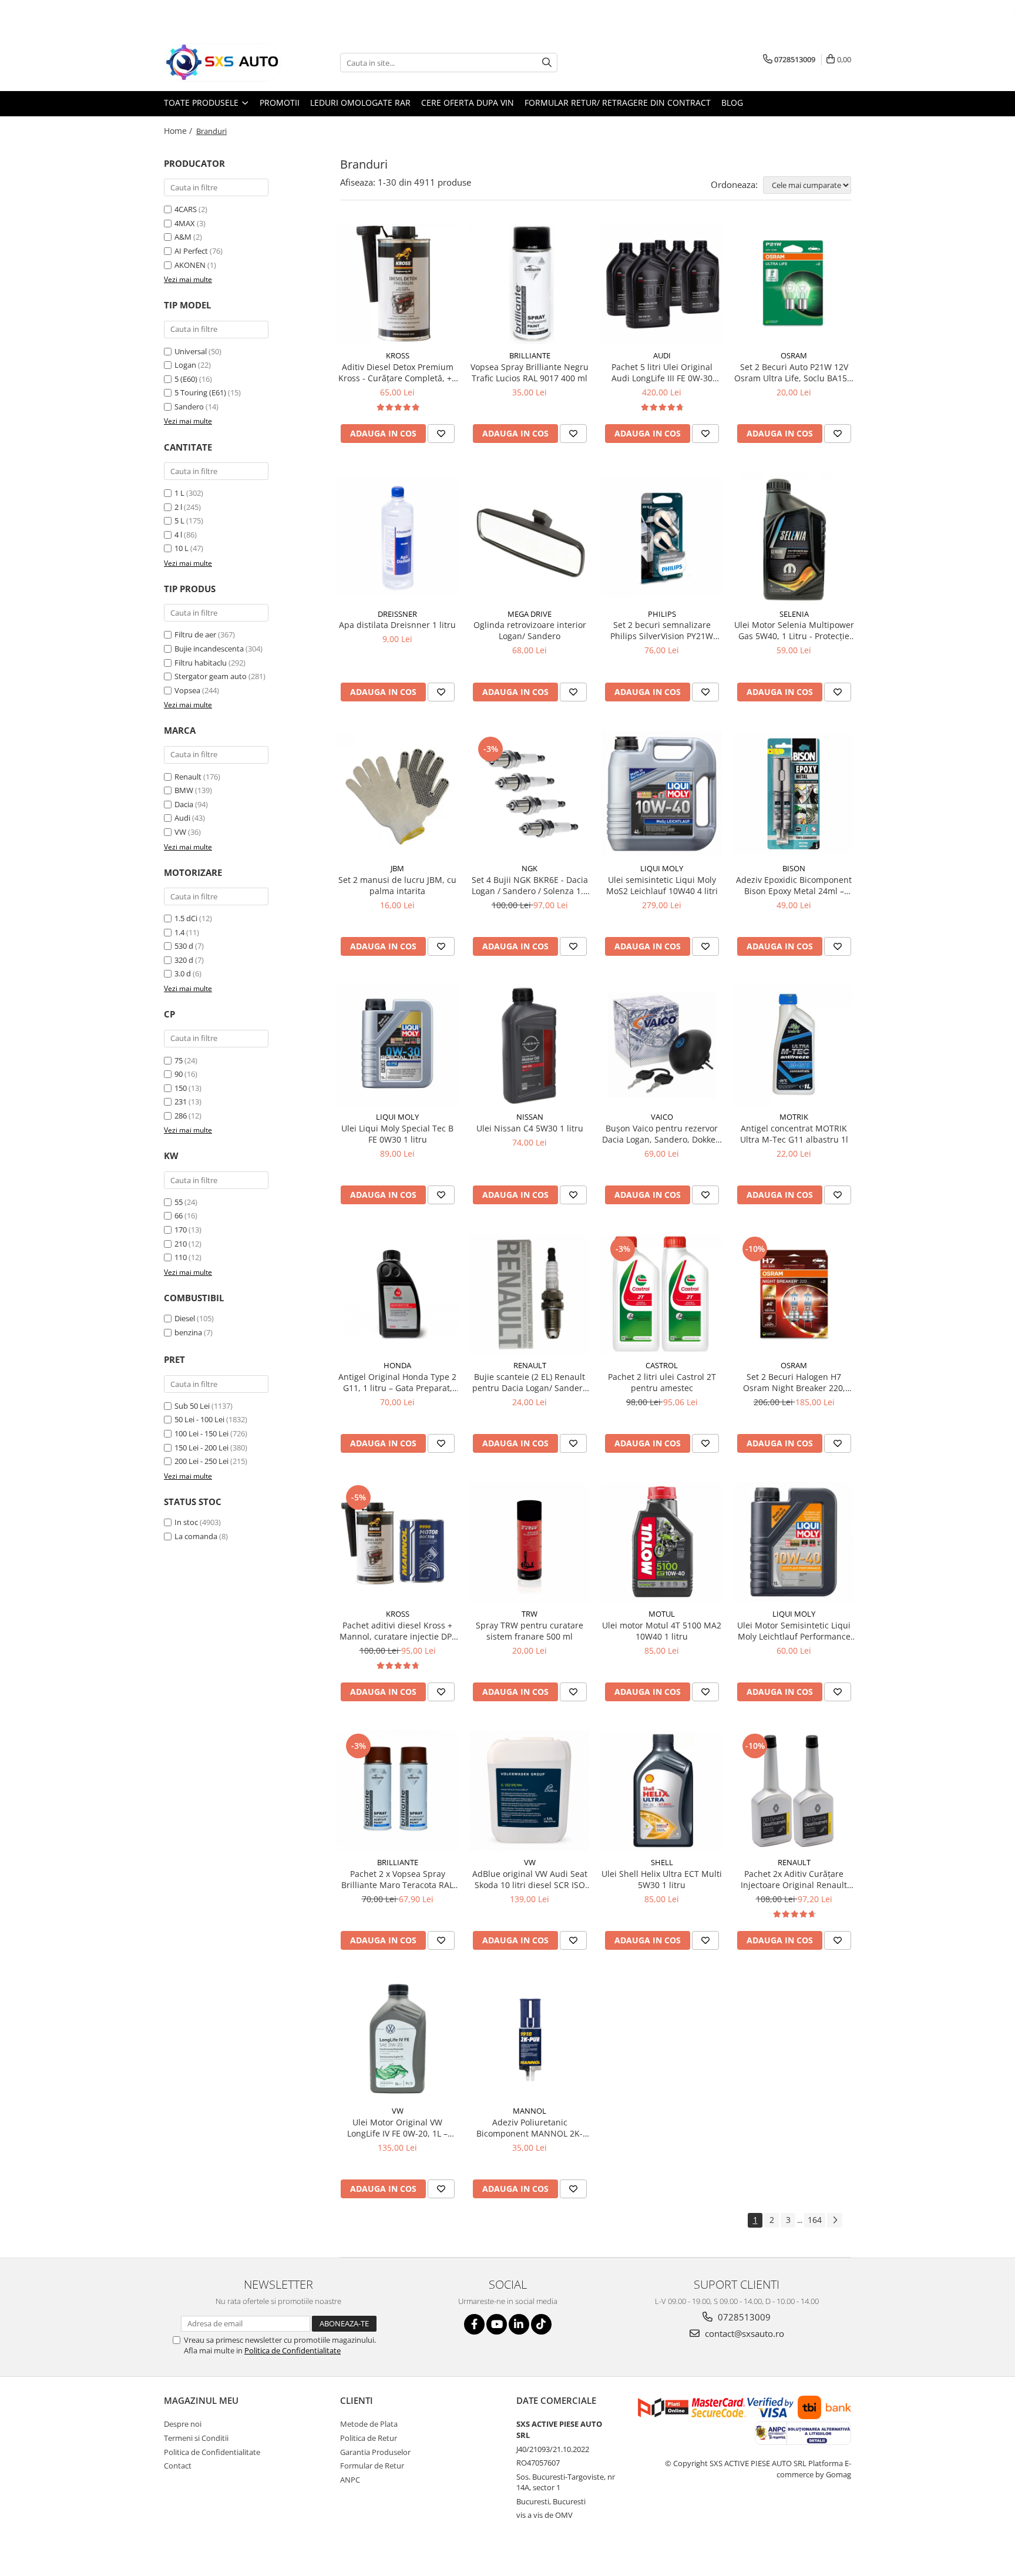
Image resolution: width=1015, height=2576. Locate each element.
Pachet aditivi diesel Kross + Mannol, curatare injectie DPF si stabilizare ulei (398, 1631)
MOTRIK (794, 1117)
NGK (530, 868)
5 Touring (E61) (200, 392)
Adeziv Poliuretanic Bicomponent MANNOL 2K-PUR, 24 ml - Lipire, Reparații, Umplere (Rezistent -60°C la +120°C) (530, 2128)
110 (181, 1257)
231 (181, 1101)
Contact (178, 2466)
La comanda (196, 1536)
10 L (182, 548)
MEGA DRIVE (530, 614)
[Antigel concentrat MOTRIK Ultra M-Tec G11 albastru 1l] (794, 1045)
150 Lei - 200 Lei (201, 1447)
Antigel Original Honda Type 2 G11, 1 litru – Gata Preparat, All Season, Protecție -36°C (397, 1382)
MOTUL (662, 1614)
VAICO (662, 1117)
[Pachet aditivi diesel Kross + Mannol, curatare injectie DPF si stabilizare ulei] (397, 1542)
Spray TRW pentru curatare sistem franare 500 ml (530, 1631)
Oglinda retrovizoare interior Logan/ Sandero (530, 630)
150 (181, 1088)
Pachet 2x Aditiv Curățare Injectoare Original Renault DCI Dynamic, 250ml (794, 1879)
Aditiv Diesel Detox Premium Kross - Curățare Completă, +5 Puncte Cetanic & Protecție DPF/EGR (397, 372)
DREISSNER (397, 614)
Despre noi (183, 2424)
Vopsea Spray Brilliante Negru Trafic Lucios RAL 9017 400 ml (530, 372)
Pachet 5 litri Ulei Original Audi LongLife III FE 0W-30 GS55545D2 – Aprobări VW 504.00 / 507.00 (662, 372)
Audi (182, 818)
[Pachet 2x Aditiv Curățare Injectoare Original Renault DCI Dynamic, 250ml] (794, 1791)
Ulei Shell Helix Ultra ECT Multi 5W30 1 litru (662, 1879)
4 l (178, 535)
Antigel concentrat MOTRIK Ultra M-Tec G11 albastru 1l (794, 1134)
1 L (179, 493)
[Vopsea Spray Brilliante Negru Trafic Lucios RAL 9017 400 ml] (530, 284)
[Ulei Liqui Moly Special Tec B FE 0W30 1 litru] (397, 1045)
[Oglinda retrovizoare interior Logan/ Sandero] (530, 537)
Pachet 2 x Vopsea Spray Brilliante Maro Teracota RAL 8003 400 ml (397, 1879)
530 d (184, 946)
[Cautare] (547, 63)
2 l (178, 507)
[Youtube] (497, 2324)
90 (179, 1074)
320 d (184, 960)
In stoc (186, 1522)
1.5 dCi (186, 918)
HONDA (397, 1365)
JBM (397, 868)
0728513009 (743, 2317)
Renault (188, 777)
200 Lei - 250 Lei (201, 1461)
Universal (191, 351)
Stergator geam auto (211, 676)
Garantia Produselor (375, 2452)
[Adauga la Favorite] (441, 434)
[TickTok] (541, 2324)
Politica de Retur (369, 2438)
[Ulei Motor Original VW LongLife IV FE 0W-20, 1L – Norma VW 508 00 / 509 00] (397, 2039)
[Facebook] (474, 2324)
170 (181, 1230)
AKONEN (190, 265)
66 (179, 1215)
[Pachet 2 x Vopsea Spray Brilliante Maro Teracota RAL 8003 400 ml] (397, 1791)
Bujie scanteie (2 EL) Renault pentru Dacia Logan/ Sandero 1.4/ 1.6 (530, 1382)
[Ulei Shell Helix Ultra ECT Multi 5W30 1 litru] (662, 1791)
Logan (185, 365)
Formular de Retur (372, 2466)
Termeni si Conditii (196, 2438)
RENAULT (530, 1365)
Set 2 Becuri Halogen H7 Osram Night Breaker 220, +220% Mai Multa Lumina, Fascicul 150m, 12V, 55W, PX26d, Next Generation (794, 1382)
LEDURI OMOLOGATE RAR (360, 103)
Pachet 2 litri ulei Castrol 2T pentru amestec (662, 1382)
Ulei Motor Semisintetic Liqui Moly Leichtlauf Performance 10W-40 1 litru (794, 1631)
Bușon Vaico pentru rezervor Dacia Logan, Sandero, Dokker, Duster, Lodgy (662, 1134)
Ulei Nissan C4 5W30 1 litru (530, 1128)
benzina (188, 1332)
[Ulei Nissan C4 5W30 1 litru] (530, 1045)
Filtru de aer (195, 634)
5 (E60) (186, 379)
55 (179, 1202)
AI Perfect (191, 251)
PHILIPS (662, 614)
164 (815, 2220)
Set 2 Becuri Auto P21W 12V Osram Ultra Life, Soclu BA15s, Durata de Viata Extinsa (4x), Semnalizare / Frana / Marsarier (794, 372)
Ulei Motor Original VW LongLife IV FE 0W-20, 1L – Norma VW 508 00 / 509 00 (398, 2128)
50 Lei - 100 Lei (199, 1419)
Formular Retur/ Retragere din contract (618, 103)
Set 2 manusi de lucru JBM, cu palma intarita (397, 885)
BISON (794, 868)
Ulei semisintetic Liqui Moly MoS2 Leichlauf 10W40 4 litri (662, 885)
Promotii (280, 103)
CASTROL (662, 1365)
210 (181, 1244)
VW (180, 832)
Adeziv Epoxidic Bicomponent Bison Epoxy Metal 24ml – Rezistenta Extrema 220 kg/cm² (794, 885)
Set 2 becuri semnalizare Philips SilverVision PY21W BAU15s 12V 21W (662, 630)
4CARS (186, 209)
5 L (179, 520)
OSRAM (794, 355)
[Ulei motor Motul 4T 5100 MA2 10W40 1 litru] (662, 1542)
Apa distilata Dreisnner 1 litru (397, 625)
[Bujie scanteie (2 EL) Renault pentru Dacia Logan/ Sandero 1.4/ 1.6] (530, 1294)
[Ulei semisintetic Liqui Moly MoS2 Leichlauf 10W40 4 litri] (662, 794)
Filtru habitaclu (201, 663)
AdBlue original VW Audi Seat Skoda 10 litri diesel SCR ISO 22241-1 (530, 1879)
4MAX (185, 223)
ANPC (350, 2480)
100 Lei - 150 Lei (201, 1433)
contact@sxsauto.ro (743, 2333)
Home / (179, 131)
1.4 (179, 932)
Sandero (189, 407)
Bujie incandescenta (209, 649)
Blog (732, 103)
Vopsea (187, 690)
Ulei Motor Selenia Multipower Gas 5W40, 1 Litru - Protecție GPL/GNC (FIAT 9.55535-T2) (794, 630)
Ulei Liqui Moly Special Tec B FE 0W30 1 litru (397, 1134)
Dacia (184, 804)
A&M (183, 237)
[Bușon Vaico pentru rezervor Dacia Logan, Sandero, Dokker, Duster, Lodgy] (662, 1045)
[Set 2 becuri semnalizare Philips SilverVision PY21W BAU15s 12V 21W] (662, 537)
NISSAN (530, 1117)
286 (181, 1116)
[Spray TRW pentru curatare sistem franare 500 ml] (530, 1542)
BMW (184, 790)
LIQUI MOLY (662, 868)
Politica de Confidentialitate (293, 2350)
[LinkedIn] (519, 2324)
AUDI (662, 355)
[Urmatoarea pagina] (835, 2220)
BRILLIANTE (530, 355)
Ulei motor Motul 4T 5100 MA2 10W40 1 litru (662, 1631)
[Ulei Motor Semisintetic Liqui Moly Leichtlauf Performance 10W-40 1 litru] (794, 1542)
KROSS (398, 355)
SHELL (662, 1862)
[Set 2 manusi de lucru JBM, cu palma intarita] (397, 794)
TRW (530, 1614)
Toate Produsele (202, 103)
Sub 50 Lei (192, 1406)
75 (179, 1060)
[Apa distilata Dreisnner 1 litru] (397, 537)
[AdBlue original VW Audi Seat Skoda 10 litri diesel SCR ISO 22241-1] (530, 1791)
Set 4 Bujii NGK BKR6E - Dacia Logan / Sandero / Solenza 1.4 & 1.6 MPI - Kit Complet (530, 885)
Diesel (185, 1318)
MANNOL (530, 2111)
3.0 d (183, 973)
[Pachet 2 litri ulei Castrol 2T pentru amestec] (662, 1294)
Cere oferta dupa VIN (468, 103)
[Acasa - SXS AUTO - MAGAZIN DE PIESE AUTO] (223, 63)
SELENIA (794, 614)
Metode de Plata (369, 2424)
